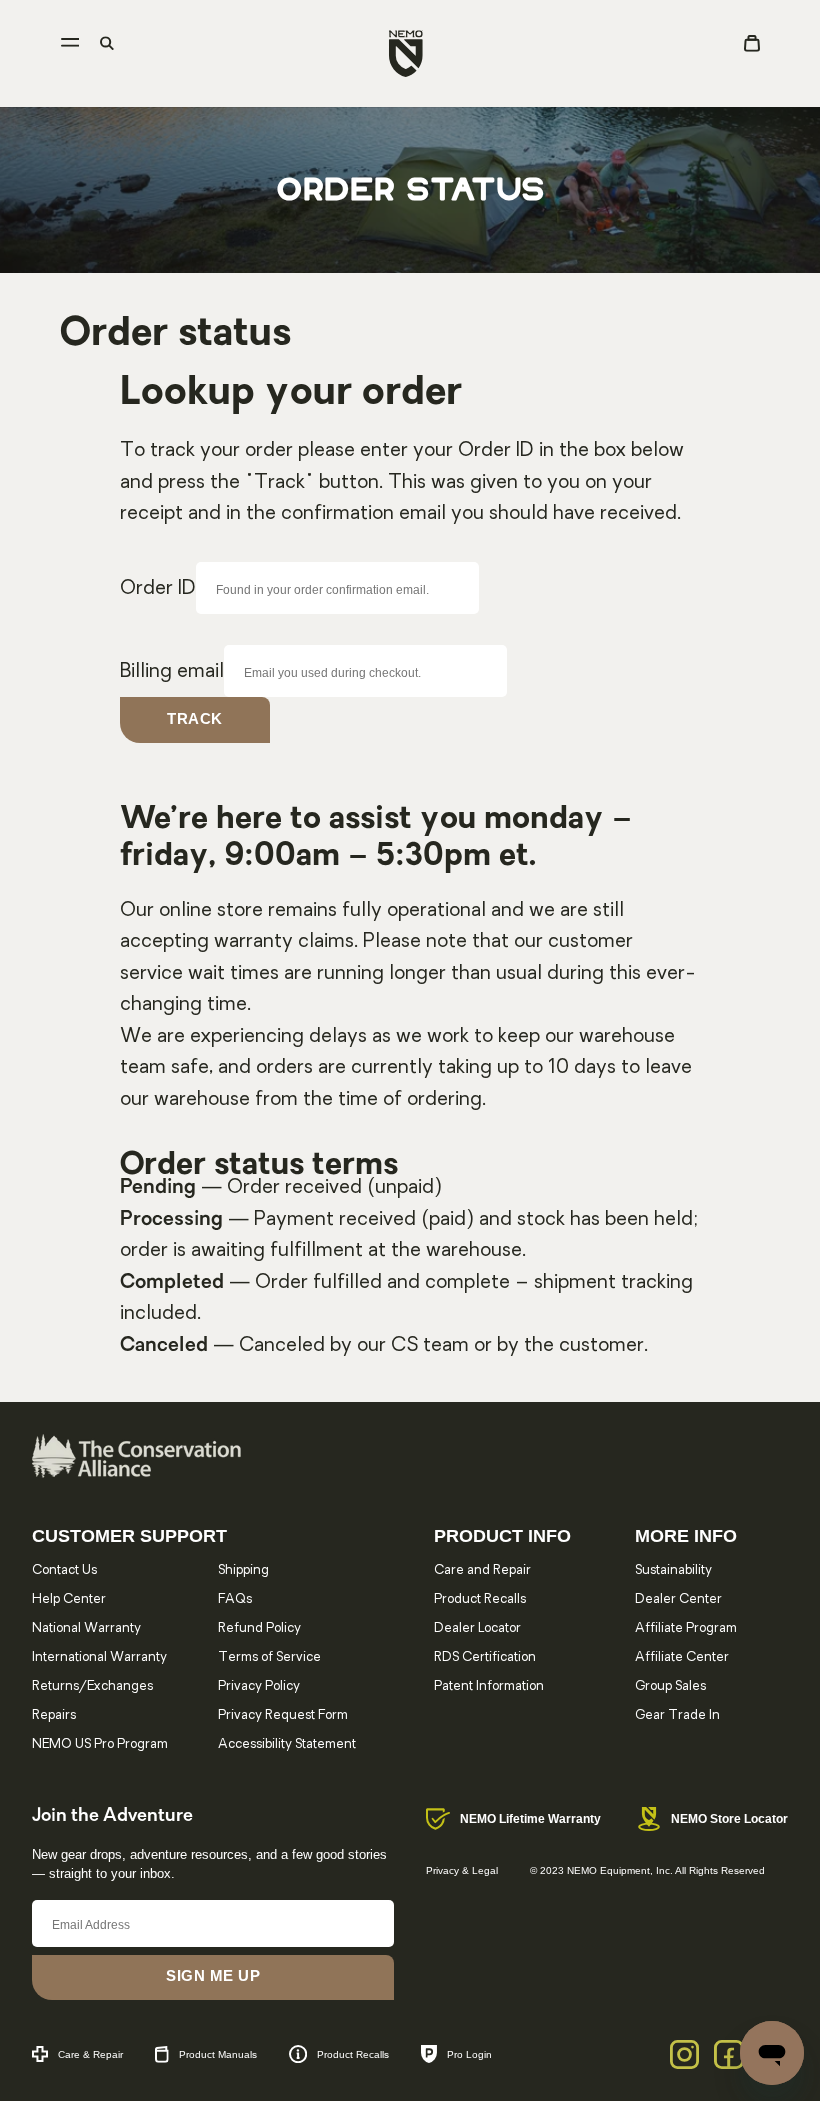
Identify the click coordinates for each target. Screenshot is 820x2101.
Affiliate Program (686, 1628)
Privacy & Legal (462, 1870)
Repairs (54, 1715)
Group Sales (670, 1686)
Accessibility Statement (287, 1744)
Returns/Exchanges (92, 1686)
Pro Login (469, 2054)
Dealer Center (678, 1599)
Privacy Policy (259, 1686)
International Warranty (99, 1657)
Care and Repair (482, 1570)
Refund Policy (259, 1628)
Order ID (158, 589)
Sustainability (673, 1570)
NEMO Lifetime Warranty (530, 1819)
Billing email (172, 672)
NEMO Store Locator (729, 1819)
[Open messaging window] (772, 2053)
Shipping (243, 1570)
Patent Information (489, 1686)
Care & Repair (90, 2054)
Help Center (69, 1599)
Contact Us (64, 1570)
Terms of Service (269, 1657)
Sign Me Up (213, 1975)
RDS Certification (485, 1657)
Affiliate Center (682, 1657)
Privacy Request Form (283, 1715)
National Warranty (86, 1628)
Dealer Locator (477, 1628)
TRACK (195, 718)
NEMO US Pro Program (100, 1744)
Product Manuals (218, 2054)
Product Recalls (480, 1599)
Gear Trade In (677, 1715)
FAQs (235, 1599)
